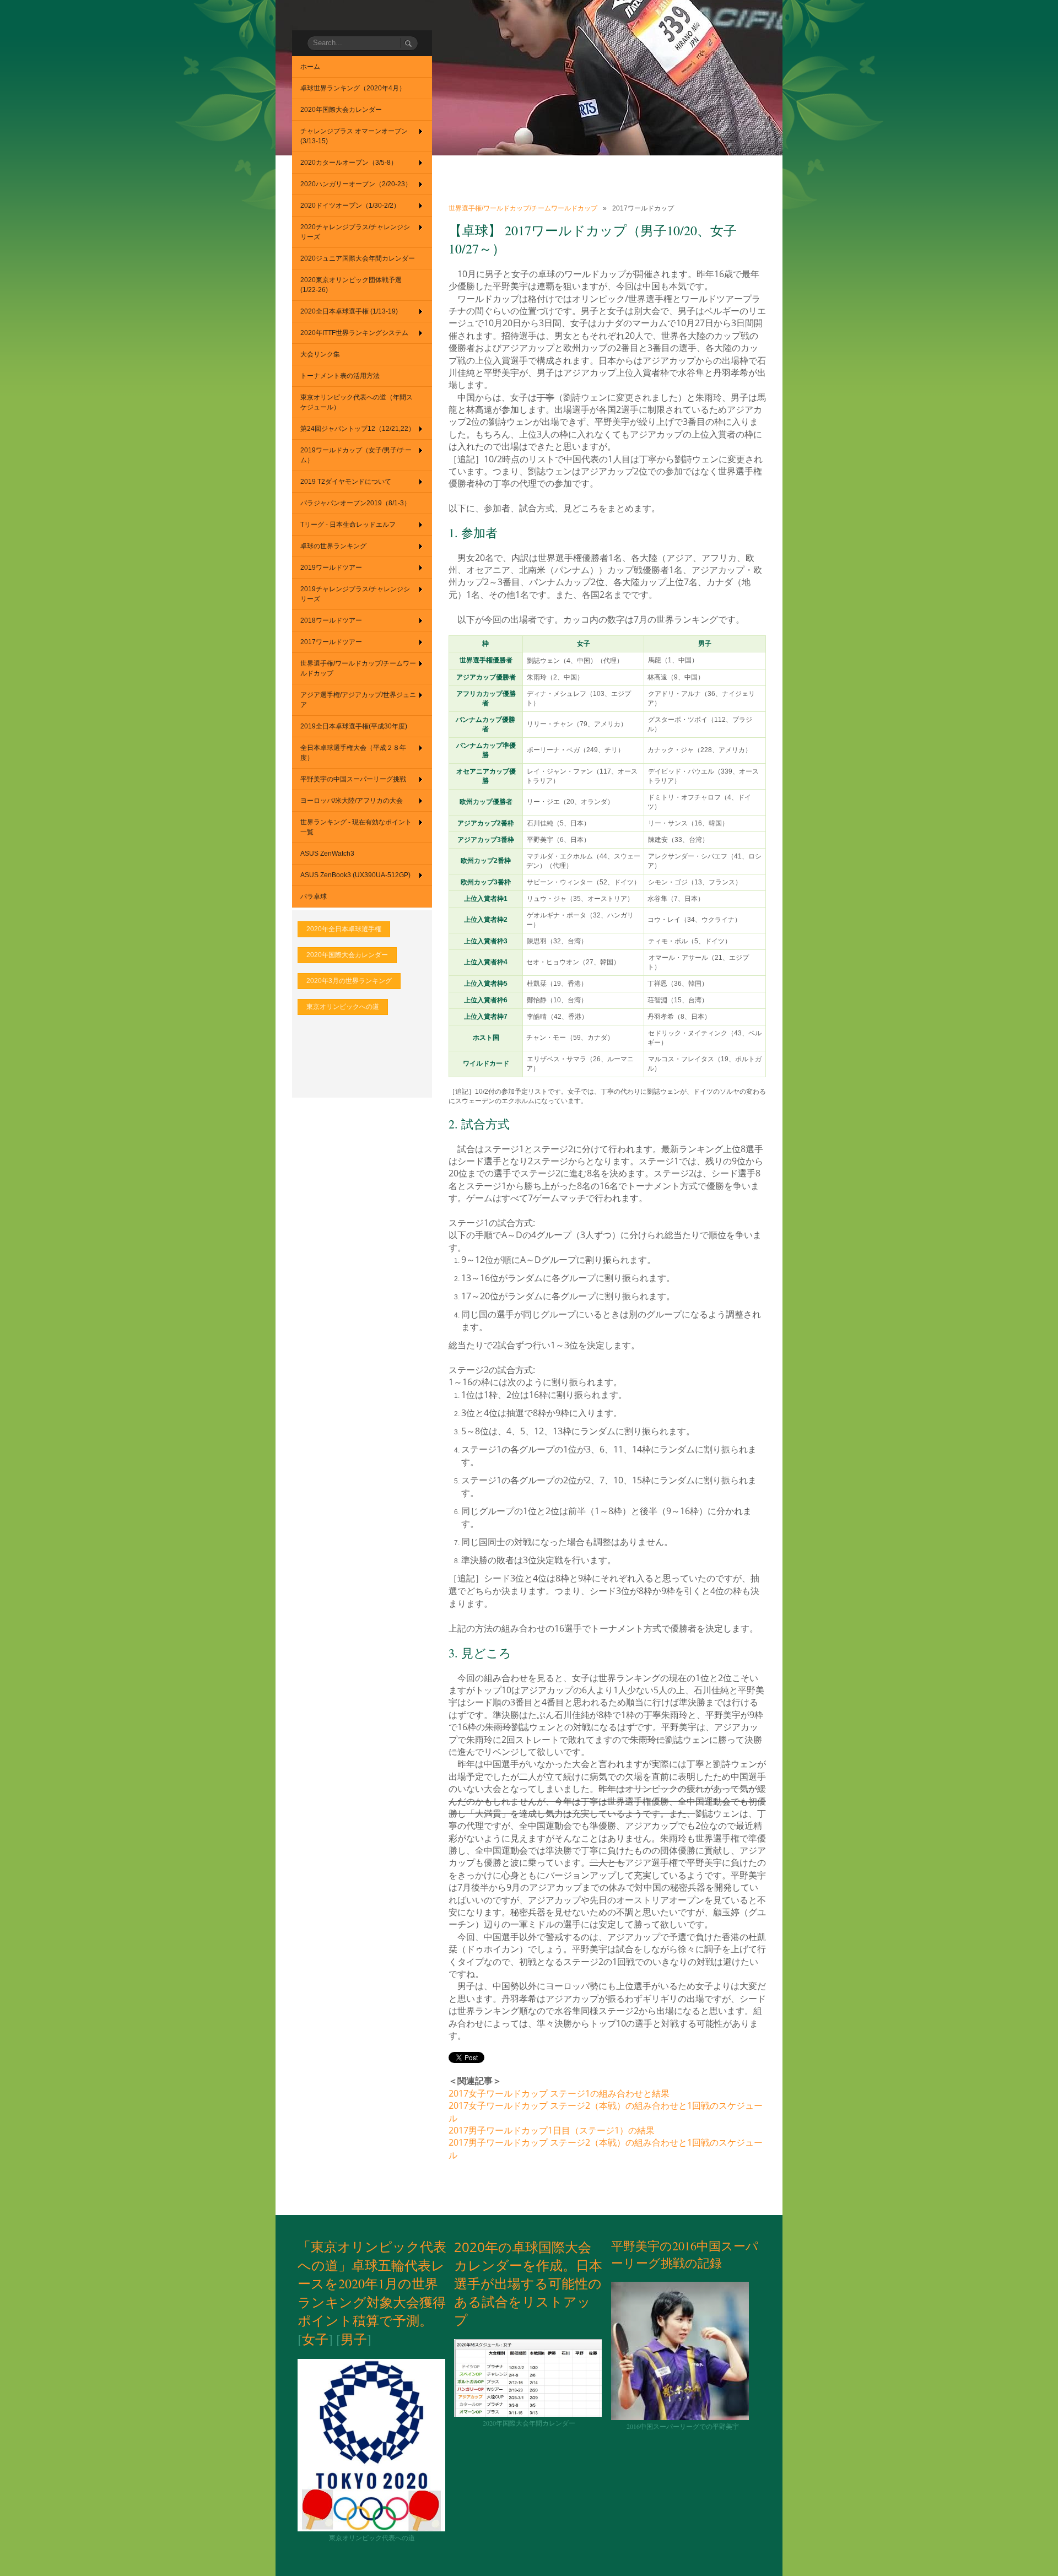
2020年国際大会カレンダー (347, 955)
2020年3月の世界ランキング (349, 981)
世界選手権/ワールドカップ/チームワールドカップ (523, 208)
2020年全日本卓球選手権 (344, 929)
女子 (315, 2339)
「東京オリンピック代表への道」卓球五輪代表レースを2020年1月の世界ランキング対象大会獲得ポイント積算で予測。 (372, 2283)
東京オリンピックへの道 (343, 1007)
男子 (354, 2339)
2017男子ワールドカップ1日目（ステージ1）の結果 (552, 2130)
